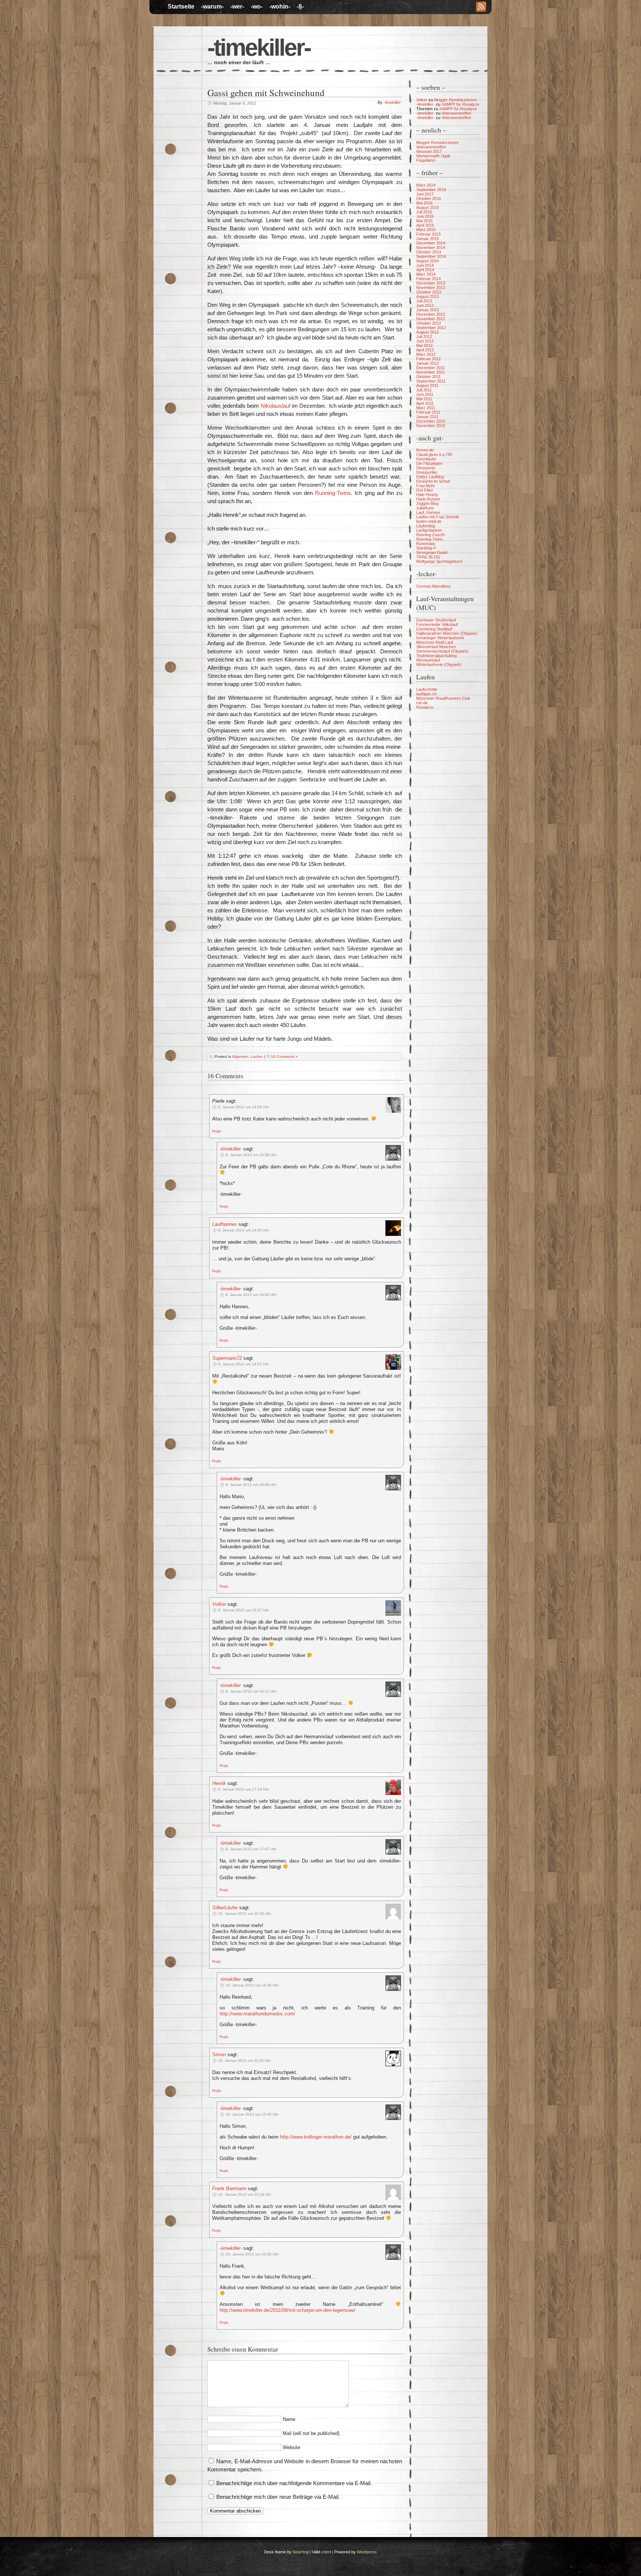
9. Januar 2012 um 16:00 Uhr (251, 1295)
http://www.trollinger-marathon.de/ (316, 2137)
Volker (219, 1604)
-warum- (212, 6)
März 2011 (426, 408)
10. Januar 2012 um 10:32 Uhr (245, 1914)
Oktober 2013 (429, 292)
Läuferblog (426, 526)
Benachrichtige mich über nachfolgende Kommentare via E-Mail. (294, 2483)
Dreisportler (427, 472)
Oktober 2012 (429, 323)
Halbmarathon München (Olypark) (447, 633)
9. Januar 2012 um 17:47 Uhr (251, 1849)
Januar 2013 (428, 310)
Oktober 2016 (429, 198)
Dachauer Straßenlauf (436, 620)
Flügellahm (426, 160)
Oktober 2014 (429, 252)
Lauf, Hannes (428, 512)
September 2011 (431, 381)
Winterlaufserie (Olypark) (439, 664)
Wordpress (367, 2552)
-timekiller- (259, 47)
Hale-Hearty (427, 495)
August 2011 (427, 385)
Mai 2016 (424, 203)
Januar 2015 (428, 239)
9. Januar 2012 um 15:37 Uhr (244, 1610)
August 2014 (428, 261)
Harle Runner (428, 499)
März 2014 (426, 274)
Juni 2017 (425, 194)
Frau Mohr (426, 486)
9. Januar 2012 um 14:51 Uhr (244, 1364)
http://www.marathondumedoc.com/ (257, 2014)
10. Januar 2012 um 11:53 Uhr (244, 2060)
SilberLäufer (225, 1908)
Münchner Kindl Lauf (435, 642)
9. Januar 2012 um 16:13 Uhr (251, 1691)
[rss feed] (481, 7)
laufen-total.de (429, 521)
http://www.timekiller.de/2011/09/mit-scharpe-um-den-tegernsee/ (287, 2310)
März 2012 (426, 354)
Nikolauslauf (276, 406)
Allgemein (240, 1056)
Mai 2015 (424, 221)
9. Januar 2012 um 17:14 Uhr (244, 1789)
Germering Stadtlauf (434, 629)
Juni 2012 (425, 341)
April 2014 (425, 270)
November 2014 (431, 247)
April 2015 (425, 225)
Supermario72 (227, 1358)
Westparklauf (428, 660)
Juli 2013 (424, 301)
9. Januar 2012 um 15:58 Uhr (251, 1155)
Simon (219, 2055)
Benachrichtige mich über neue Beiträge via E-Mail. (278, 2497)
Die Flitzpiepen (429, 463)
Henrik (219, 1783)
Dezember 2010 (431, 421)
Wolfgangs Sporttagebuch (439, 561)
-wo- (257, 6)
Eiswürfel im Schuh (433, 481)
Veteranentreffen (456, 113)
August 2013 (428, 296)
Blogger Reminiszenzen (455, 100)
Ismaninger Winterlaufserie (440, 638)
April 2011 (425, 403)
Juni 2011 (425, 394)
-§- (300, 6)
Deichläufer (426, 459)
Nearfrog (301, 2552)
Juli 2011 (424, 390)
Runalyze (425, 707)
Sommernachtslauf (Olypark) (442, 651)
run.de (422, 703)
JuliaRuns (425, 508)
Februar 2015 (428, 234)
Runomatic (426, 544)
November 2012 (431, 319)
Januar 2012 (428, 363)
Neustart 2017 (429, 151)
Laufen (257, 1056)
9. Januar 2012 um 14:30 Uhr (244, 1230)
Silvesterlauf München (436, 647)
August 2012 (428, 332)
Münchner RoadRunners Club (443, 698)
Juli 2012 (424, 337)
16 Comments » (284, 1056)
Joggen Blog (427, 503)
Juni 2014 (425, 265)
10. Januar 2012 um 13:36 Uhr (252, 1985)
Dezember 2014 (431, 243)
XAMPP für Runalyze (460, 104)
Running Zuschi (430, 535)
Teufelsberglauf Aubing (436, 656)
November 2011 (430, 372)
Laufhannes (225, 1224)
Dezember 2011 (430, 368)
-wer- (237, 6)
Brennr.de (425, 450)
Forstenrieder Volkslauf (437, 624)
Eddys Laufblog (430, 477)
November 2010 (431, 426)
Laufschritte (427, 689)
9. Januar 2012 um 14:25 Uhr (244, 1107)
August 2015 (428, 207)
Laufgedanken (429, 530)
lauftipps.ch (426, 694)
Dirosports (426, 468)
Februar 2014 (428, 279)
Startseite (181, 6)
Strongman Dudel (432, 552)
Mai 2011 (424, 399)
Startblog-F (426, 548)
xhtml (326, 2552)
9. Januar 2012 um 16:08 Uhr (251, 1485)
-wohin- (280, 6)
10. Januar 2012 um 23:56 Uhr (252, 2254)
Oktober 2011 (428, 377)
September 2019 (431, 190)
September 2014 (431, 256)
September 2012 (431, 328)
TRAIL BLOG (428, 557)
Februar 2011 (428, 412)
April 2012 (425, 350)
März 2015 (426, 230)
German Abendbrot (433, 586)
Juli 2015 (424, 212)
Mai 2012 (424, 345)
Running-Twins (333, 493)
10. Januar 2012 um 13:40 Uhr (252, 2114)
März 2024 (426, 185)
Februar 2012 (428, 359)
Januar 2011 (427, 417)
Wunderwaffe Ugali (433, 156)
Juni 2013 (425, 305)
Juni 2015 (425, 216)
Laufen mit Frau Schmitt (438, 517)
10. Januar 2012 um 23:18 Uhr (245, 2194)
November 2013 (431, 288)
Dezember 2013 (431, 283)
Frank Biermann (229, 2188)
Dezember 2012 (431, 314)
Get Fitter (425, 490)
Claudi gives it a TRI (434, 455)
